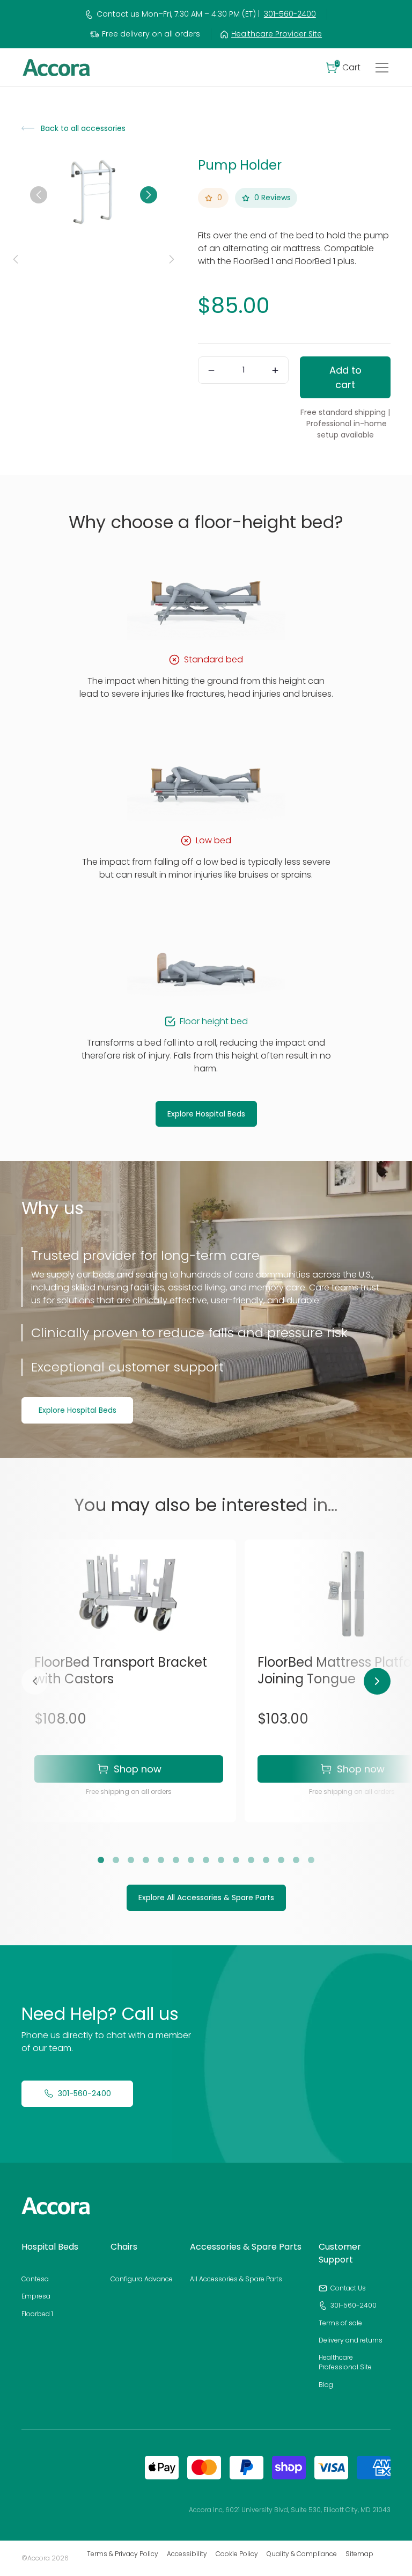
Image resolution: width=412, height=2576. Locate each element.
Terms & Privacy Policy (123, 2554)
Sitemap (359, 2554)
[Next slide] (149, 195)
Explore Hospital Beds (206, 1114)
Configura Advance (142, 2279)
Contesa (35, 2279)
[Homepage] (56, 2206)
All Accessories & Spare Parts (236, 2279)
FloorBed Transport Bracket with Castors (121, 1670)
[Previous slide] (39, 195)
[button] (343, 68)
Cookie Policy (237, 2554)
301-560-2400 (290, 14)
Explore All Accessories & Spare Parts (206, 1898)
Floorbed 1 (37, 2314)
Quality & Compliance (302, 2554)
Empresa (36, 2296)
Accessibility (187, 2554)
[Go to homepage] (56, 68)
